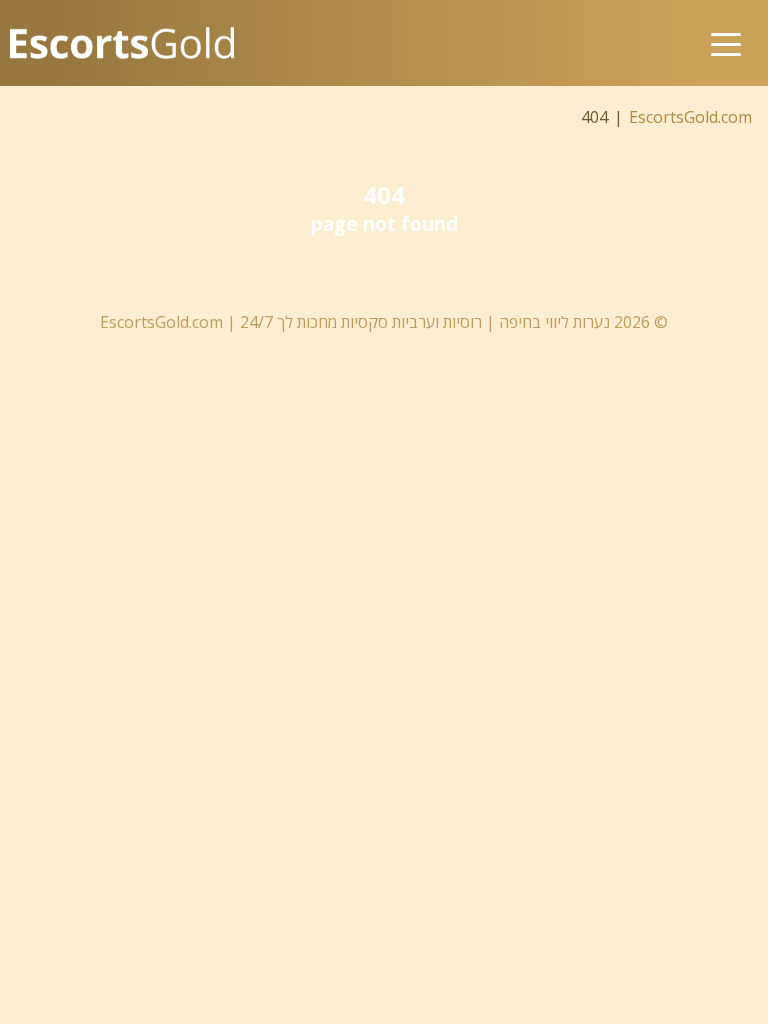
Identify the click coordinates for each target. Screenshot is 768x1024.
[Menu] (726, 27)
